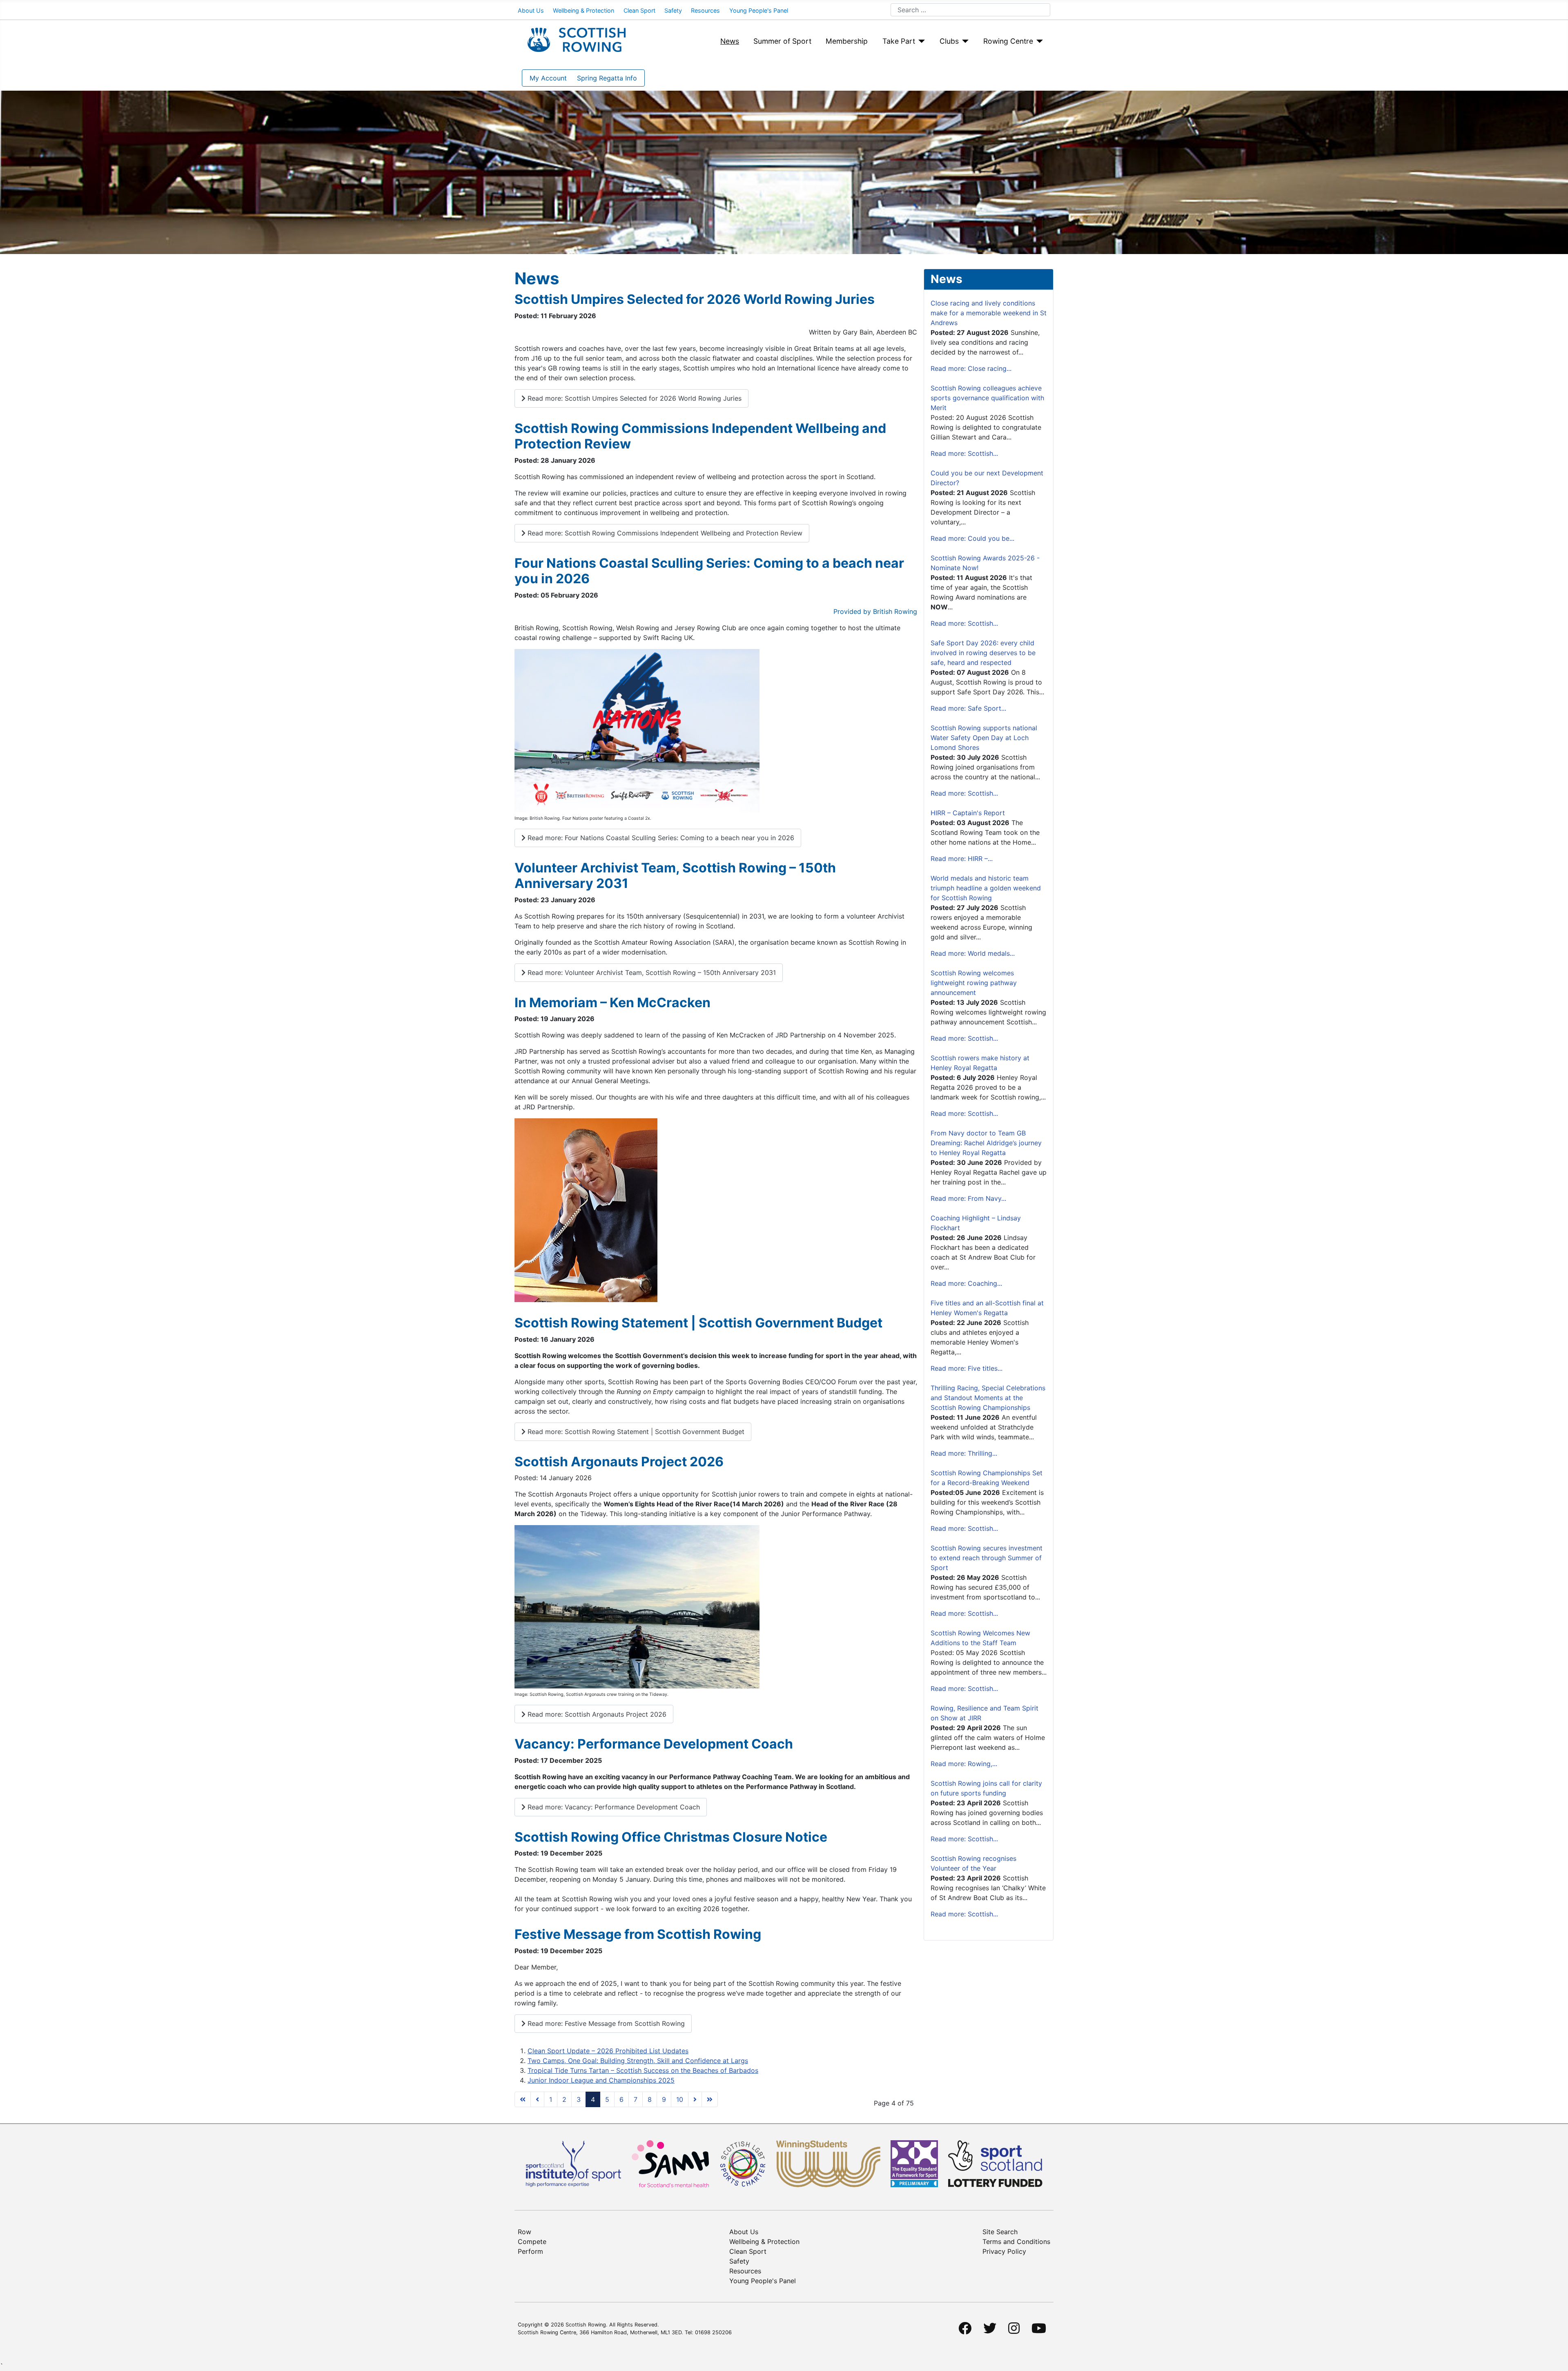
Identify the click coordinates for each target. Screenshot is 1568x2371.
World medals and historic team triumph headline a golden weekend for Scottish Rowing (986, 888)
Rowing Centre (1008, 41)
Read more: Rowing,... (964, 1764)
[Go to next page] (695, 2099)
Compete (532, 2242)
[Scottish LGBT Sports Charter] (743, 2163)
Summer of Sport (782, 41)
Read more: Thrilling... (964, 1453)
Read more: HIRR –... (962, 859)
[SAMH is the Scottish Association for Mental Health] (670, 2163)
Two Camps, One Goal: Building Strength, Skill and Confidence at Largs (638, 2061)
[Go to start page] (523, 2099)
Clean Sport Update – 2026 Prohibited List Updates (608, 2051)
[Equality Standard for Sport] (914, 2163)
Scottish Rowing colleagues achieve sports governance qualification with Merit (987, 398)
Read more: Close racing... (971, 368)
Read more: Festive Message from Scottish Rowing (605, 2023)
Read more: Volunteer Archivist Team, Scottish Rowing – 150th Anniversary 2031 (651, 972)
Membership (847, 41)
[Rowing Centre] (1038, 41)
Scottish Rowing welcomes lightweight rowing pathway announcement (974, 983)
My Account (548, 78)
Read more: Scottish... (964, 453)
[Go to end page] (710, 2099)
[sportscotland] (995, 2163)
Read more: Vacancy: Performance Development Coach (613, 1807)
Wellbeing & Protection (584, 10)
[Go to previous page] (537, 2099)
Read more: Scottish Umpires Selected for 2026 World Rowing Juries (634, 398)
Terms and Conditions (1016, 2242)
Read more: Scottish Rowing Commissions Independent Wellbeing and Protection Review (664, 533)
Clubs (949, 41)
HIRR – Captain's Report (968, 813)
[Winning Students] (828, 2163)
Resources (705, 10)
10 (680, 2099)
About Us (531, 10)
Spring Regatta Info (607, 78)
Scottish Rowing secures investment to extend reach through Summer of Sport (987, 1558)
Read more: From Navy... (968, 1198)
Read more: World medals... (973, 953)
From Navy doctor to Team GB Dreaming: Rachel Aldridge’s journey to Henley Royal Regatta (986, 1143)
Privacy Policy (1004, 2251)
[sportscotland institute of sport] (574, 2163)
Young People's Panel (759, 10)
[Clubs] (964, 41)
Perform (530, 2251)
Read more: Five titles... (967, 1368)
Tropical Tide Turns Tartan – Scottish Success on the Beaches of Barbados (643, 2070)
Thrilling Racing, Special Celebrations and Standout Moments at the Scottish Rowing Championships (988, 1398)
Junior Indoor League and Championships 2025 (601, 2080)
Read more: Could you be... (972, 538)
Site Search (1000, 2232)
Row (525, 2232)
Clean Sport (639, 10)
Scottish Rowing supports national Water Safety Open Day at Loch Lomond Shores (984, 738)
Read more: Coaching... (966, 1283)
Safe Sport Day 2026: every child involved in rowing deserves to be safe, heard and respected (983, 653)
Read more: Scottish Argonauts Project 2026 (596, 1714)
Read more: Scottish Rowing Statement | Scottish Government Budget (635, 1432)
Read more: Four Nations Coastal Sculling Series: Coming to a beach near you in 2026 (660, 838)
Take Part (899, 41)
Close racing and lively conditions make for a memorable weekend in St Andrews (989, 313)
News (730, 41)
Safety (673, 10)
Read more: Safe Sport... (968, 708)
